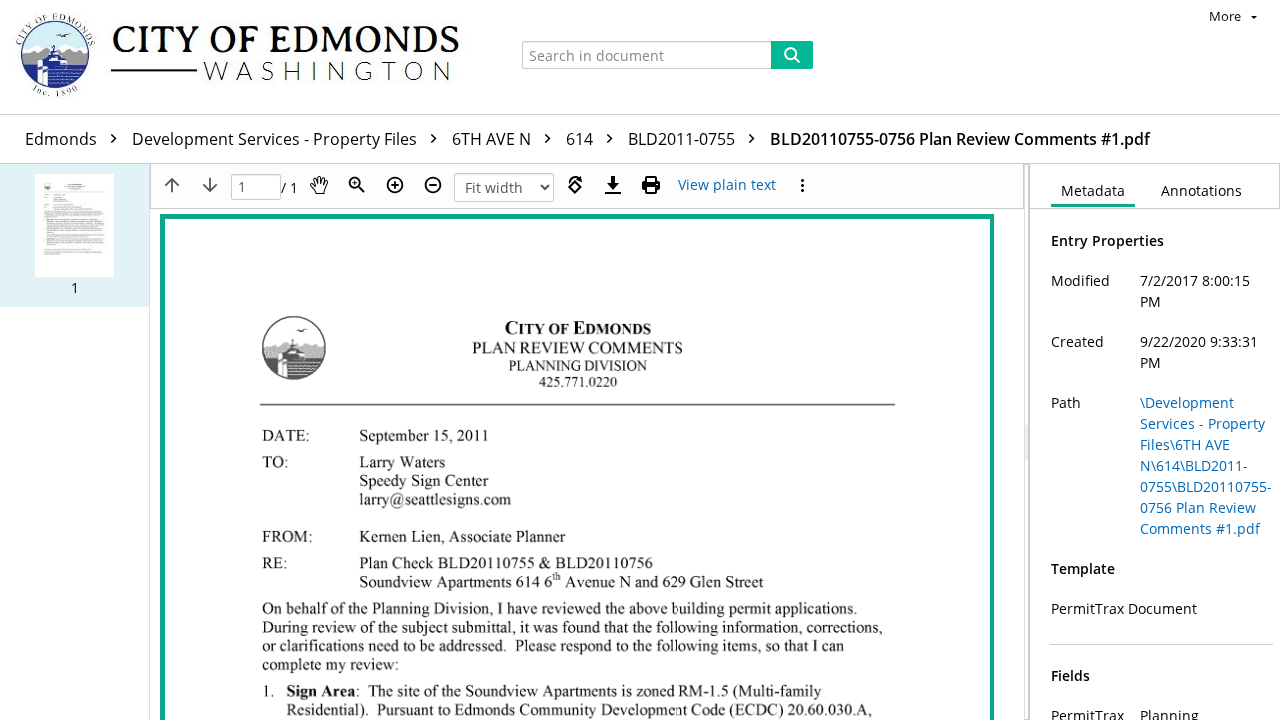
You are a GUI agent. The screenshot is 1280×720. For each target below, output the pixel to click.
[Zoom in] (395, 185)
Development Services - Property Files (276, 139)
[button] (74, 235)
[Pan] (319, 185)
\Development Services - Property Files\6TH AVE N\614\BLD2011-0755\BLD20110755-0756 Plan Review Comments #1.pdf (1206, 465)
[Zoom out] (433, 185)
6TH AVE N (493, 139)
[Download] (613, 185)
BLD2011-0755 (683, 139)
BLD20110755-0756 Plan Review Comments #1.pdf (960, 139)
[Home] (247, 57)
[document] (1155, 442)
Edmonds (63, 139)
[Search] (792, 55)
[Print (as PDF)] (651, 185)
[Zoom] (357, 185)
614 (581, 139)
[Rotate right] (575, 185)
